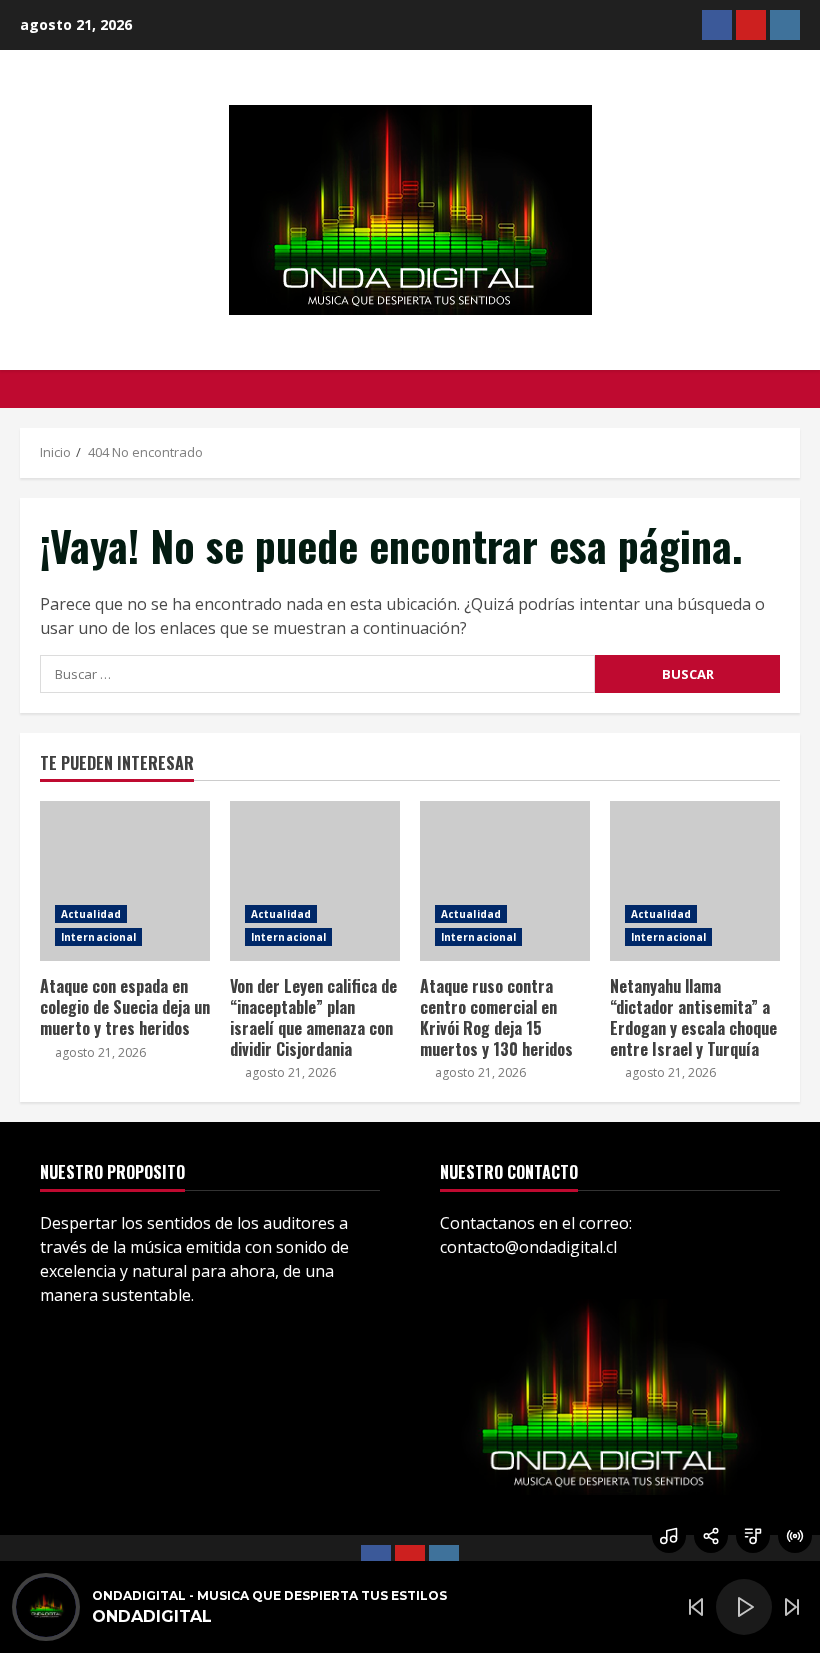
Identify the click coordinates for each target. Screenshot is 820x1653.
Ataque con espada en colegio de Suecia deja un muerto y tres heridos (125, 881)
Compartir (711, 1536)
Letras (753, 1536)
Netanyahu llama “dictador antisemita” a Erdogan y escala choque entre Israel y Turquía (695, 881)
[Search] (794, 389)
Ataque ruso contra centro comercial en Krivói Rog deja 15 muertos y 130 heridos (505, 881)
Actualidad (91, 914)
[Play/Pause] (744, 1607)
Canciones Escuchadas (669, 1536)
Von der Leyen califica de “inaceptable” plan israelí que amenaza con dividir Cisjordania (315, 881)
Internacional (98, 937)
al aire (795, 1536)
